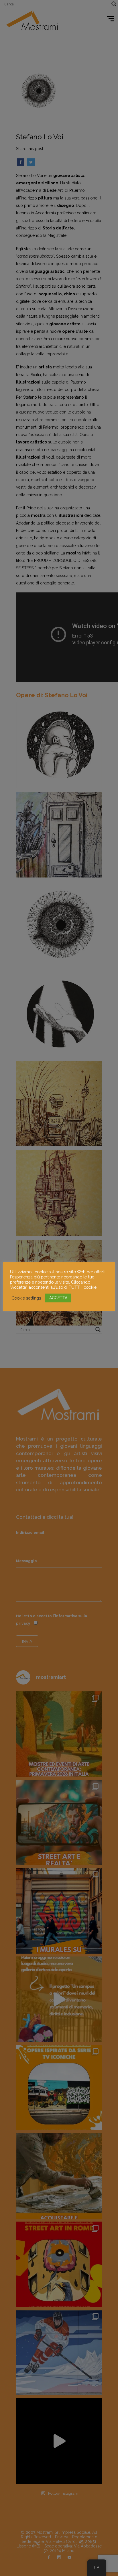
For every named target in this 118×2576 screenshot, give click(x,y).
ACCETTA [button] (58, 1298)
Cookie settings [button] (26, 1298)
